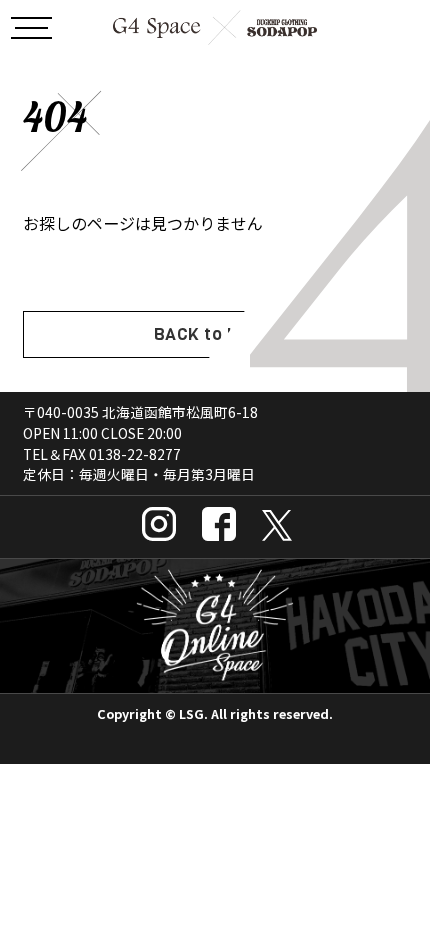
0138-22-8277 (135, 454)
